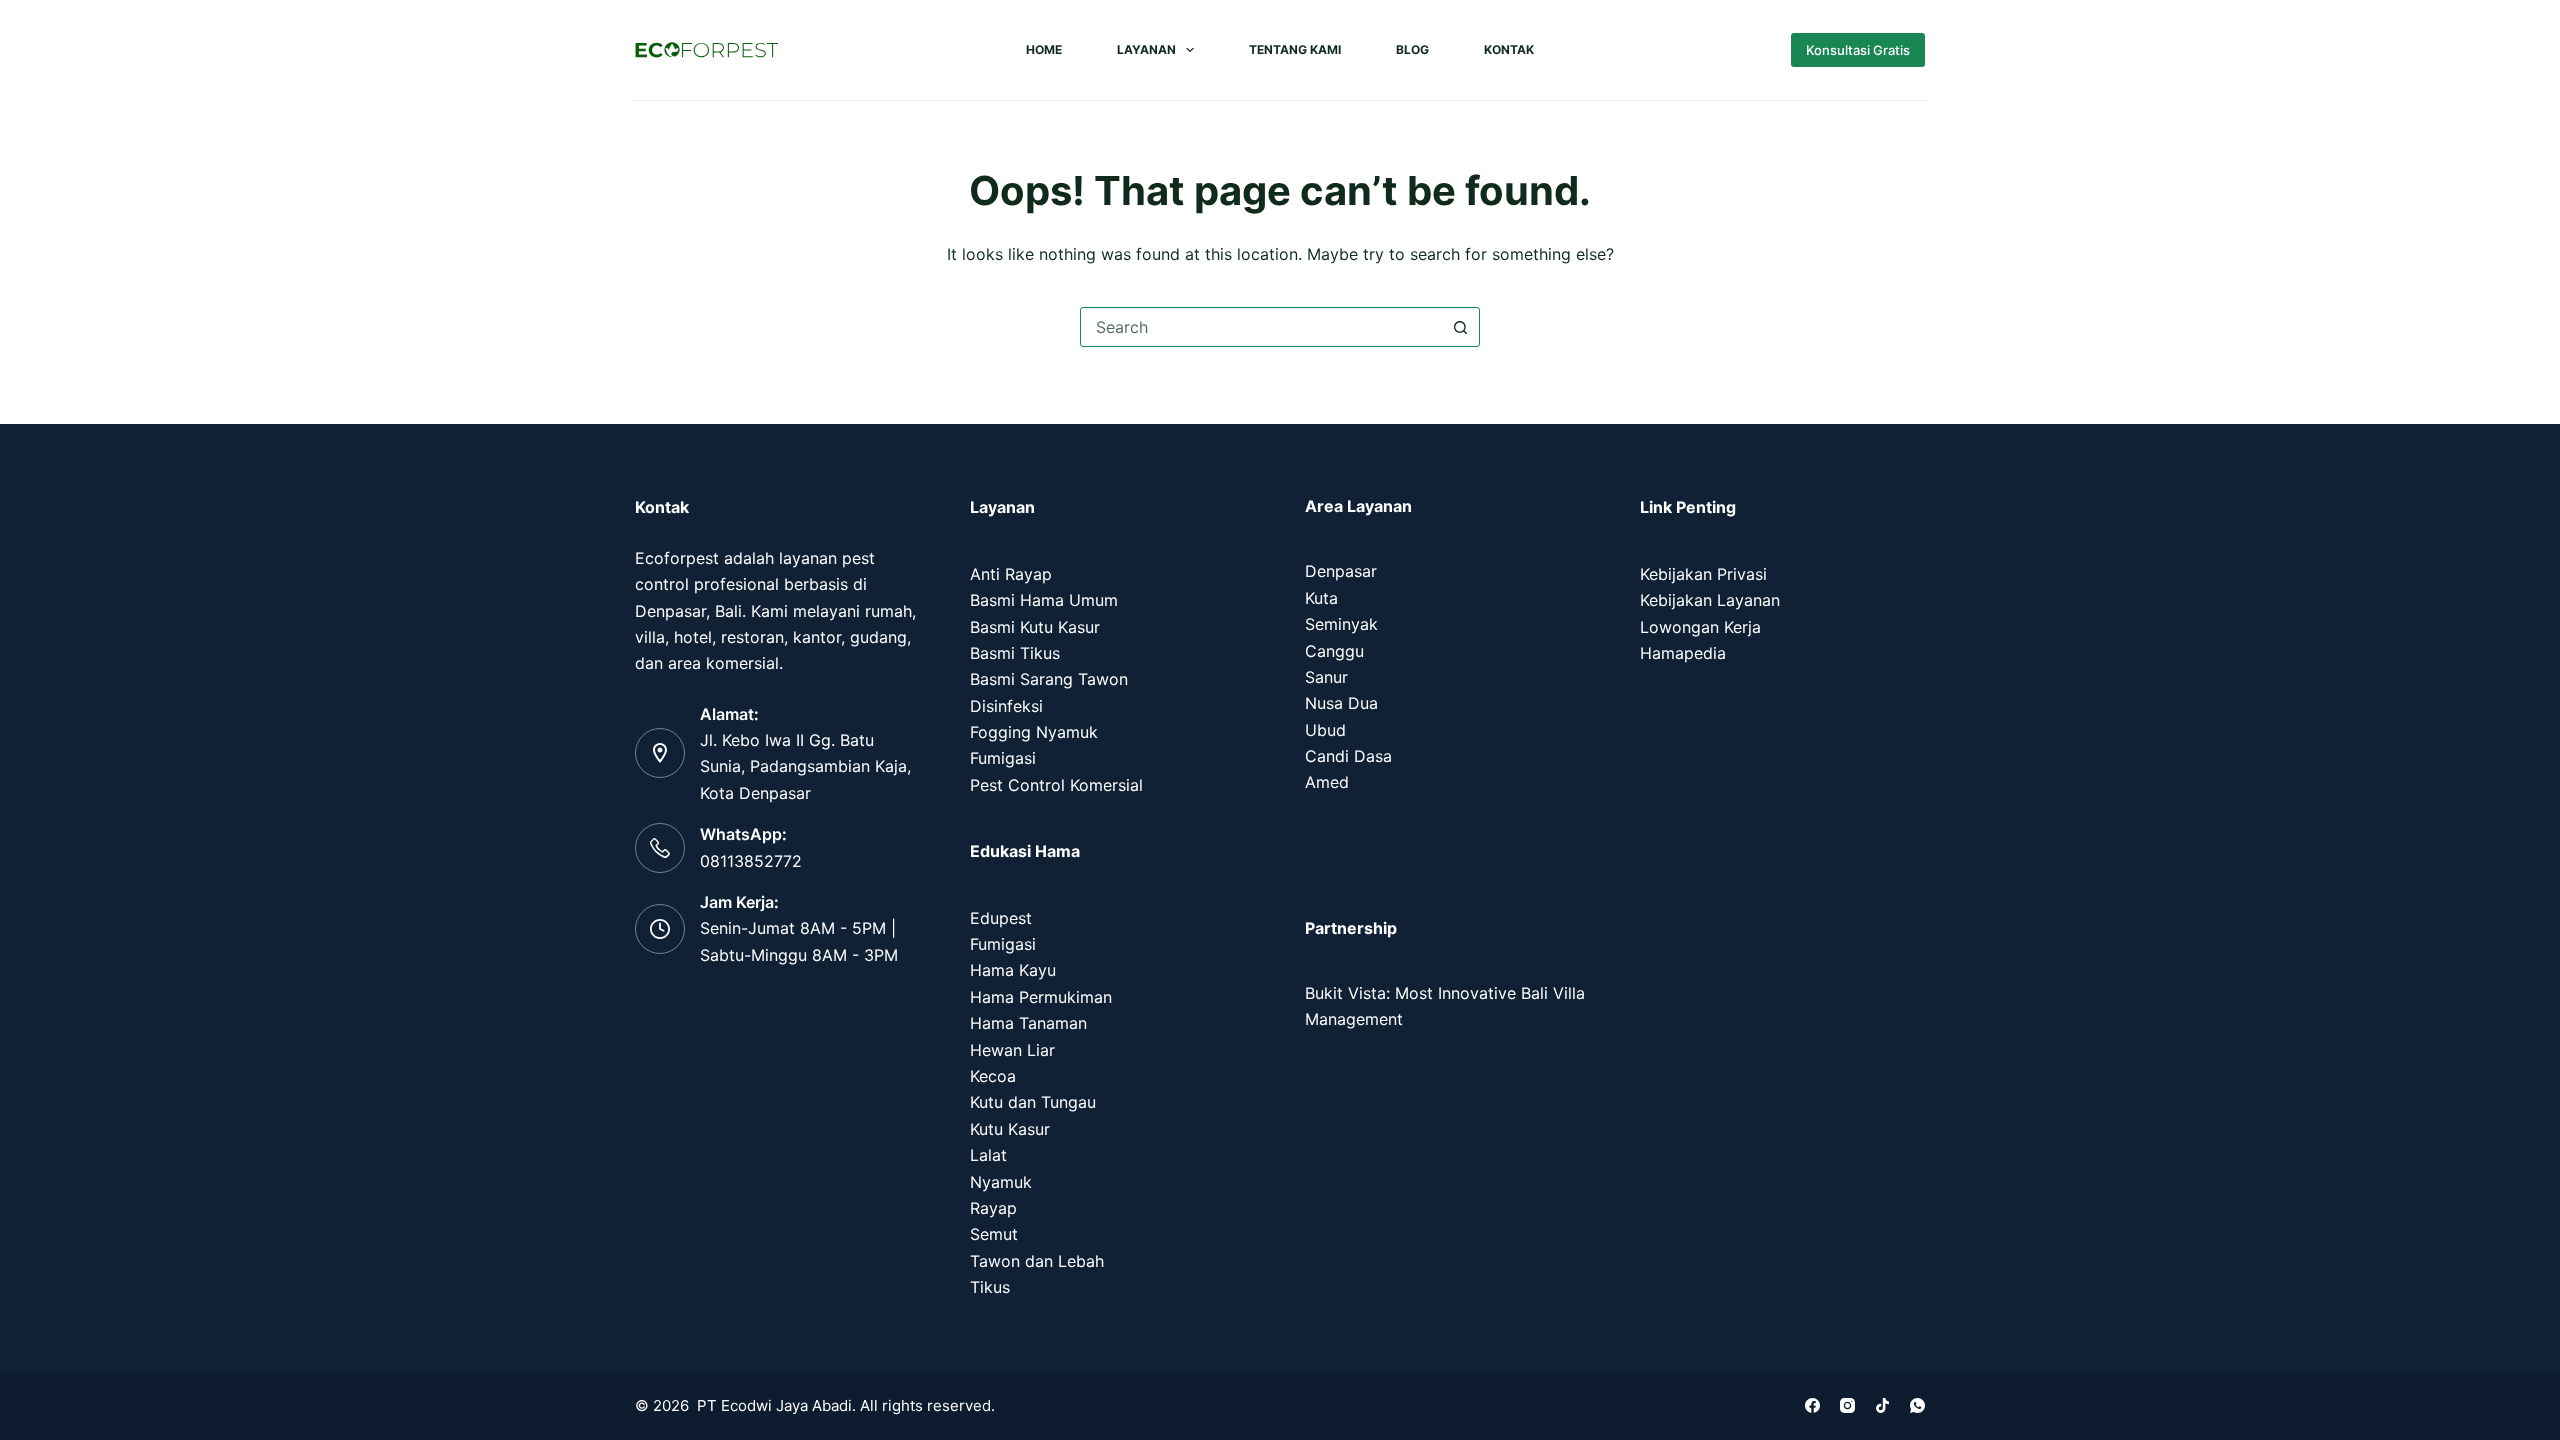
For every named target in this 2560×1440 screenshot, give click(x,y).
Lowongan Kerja (1700, 627)
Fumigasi (1003, 758)
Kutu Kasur (1010, 1129)
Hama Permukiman (1041, 997)
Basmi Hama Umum (1044, 600)
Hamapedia (1683, 653)
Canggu (1334, 651)
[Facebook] (1812, 1405)
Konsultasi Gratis (1858, 50)
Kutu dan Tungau (1033, 1102)
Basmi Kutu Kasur (1035, 627)
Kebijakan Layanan (1710, 600)
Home (1044, 49)
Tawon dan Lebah (1037, 1261)
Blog (1412, 49)
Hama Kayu (1013, 970)
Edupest (1001, 918)
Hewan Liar (1012, 1050)
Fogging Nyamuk (1034, 732)
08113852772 (751, 861)
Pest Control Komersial (1056, 785)
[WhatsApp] (1917, 1405)
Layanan (1146, 49)
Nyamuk (1001, 1182)
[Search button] (1460, 327)
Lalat (988, 1155)
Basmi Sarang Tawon (1049, 679)
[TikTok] (1882, 1405)
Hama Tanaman (1028, 1023)
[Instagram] (1847, 1405)
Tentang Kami (1295, 49)
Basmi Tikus (1015, 653)
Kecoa (993, 1076)
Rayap (993, 1208)
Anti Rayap (1011, 574)
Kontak (1509, 49)
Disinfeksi (1006, 706)
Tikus (990, 1287)
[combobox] (1261, 327)
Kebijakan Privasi (1703, 574)
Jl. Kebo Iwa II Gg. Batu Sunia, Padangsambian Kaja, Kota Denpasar (805, 766)
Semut (994, 1234)
